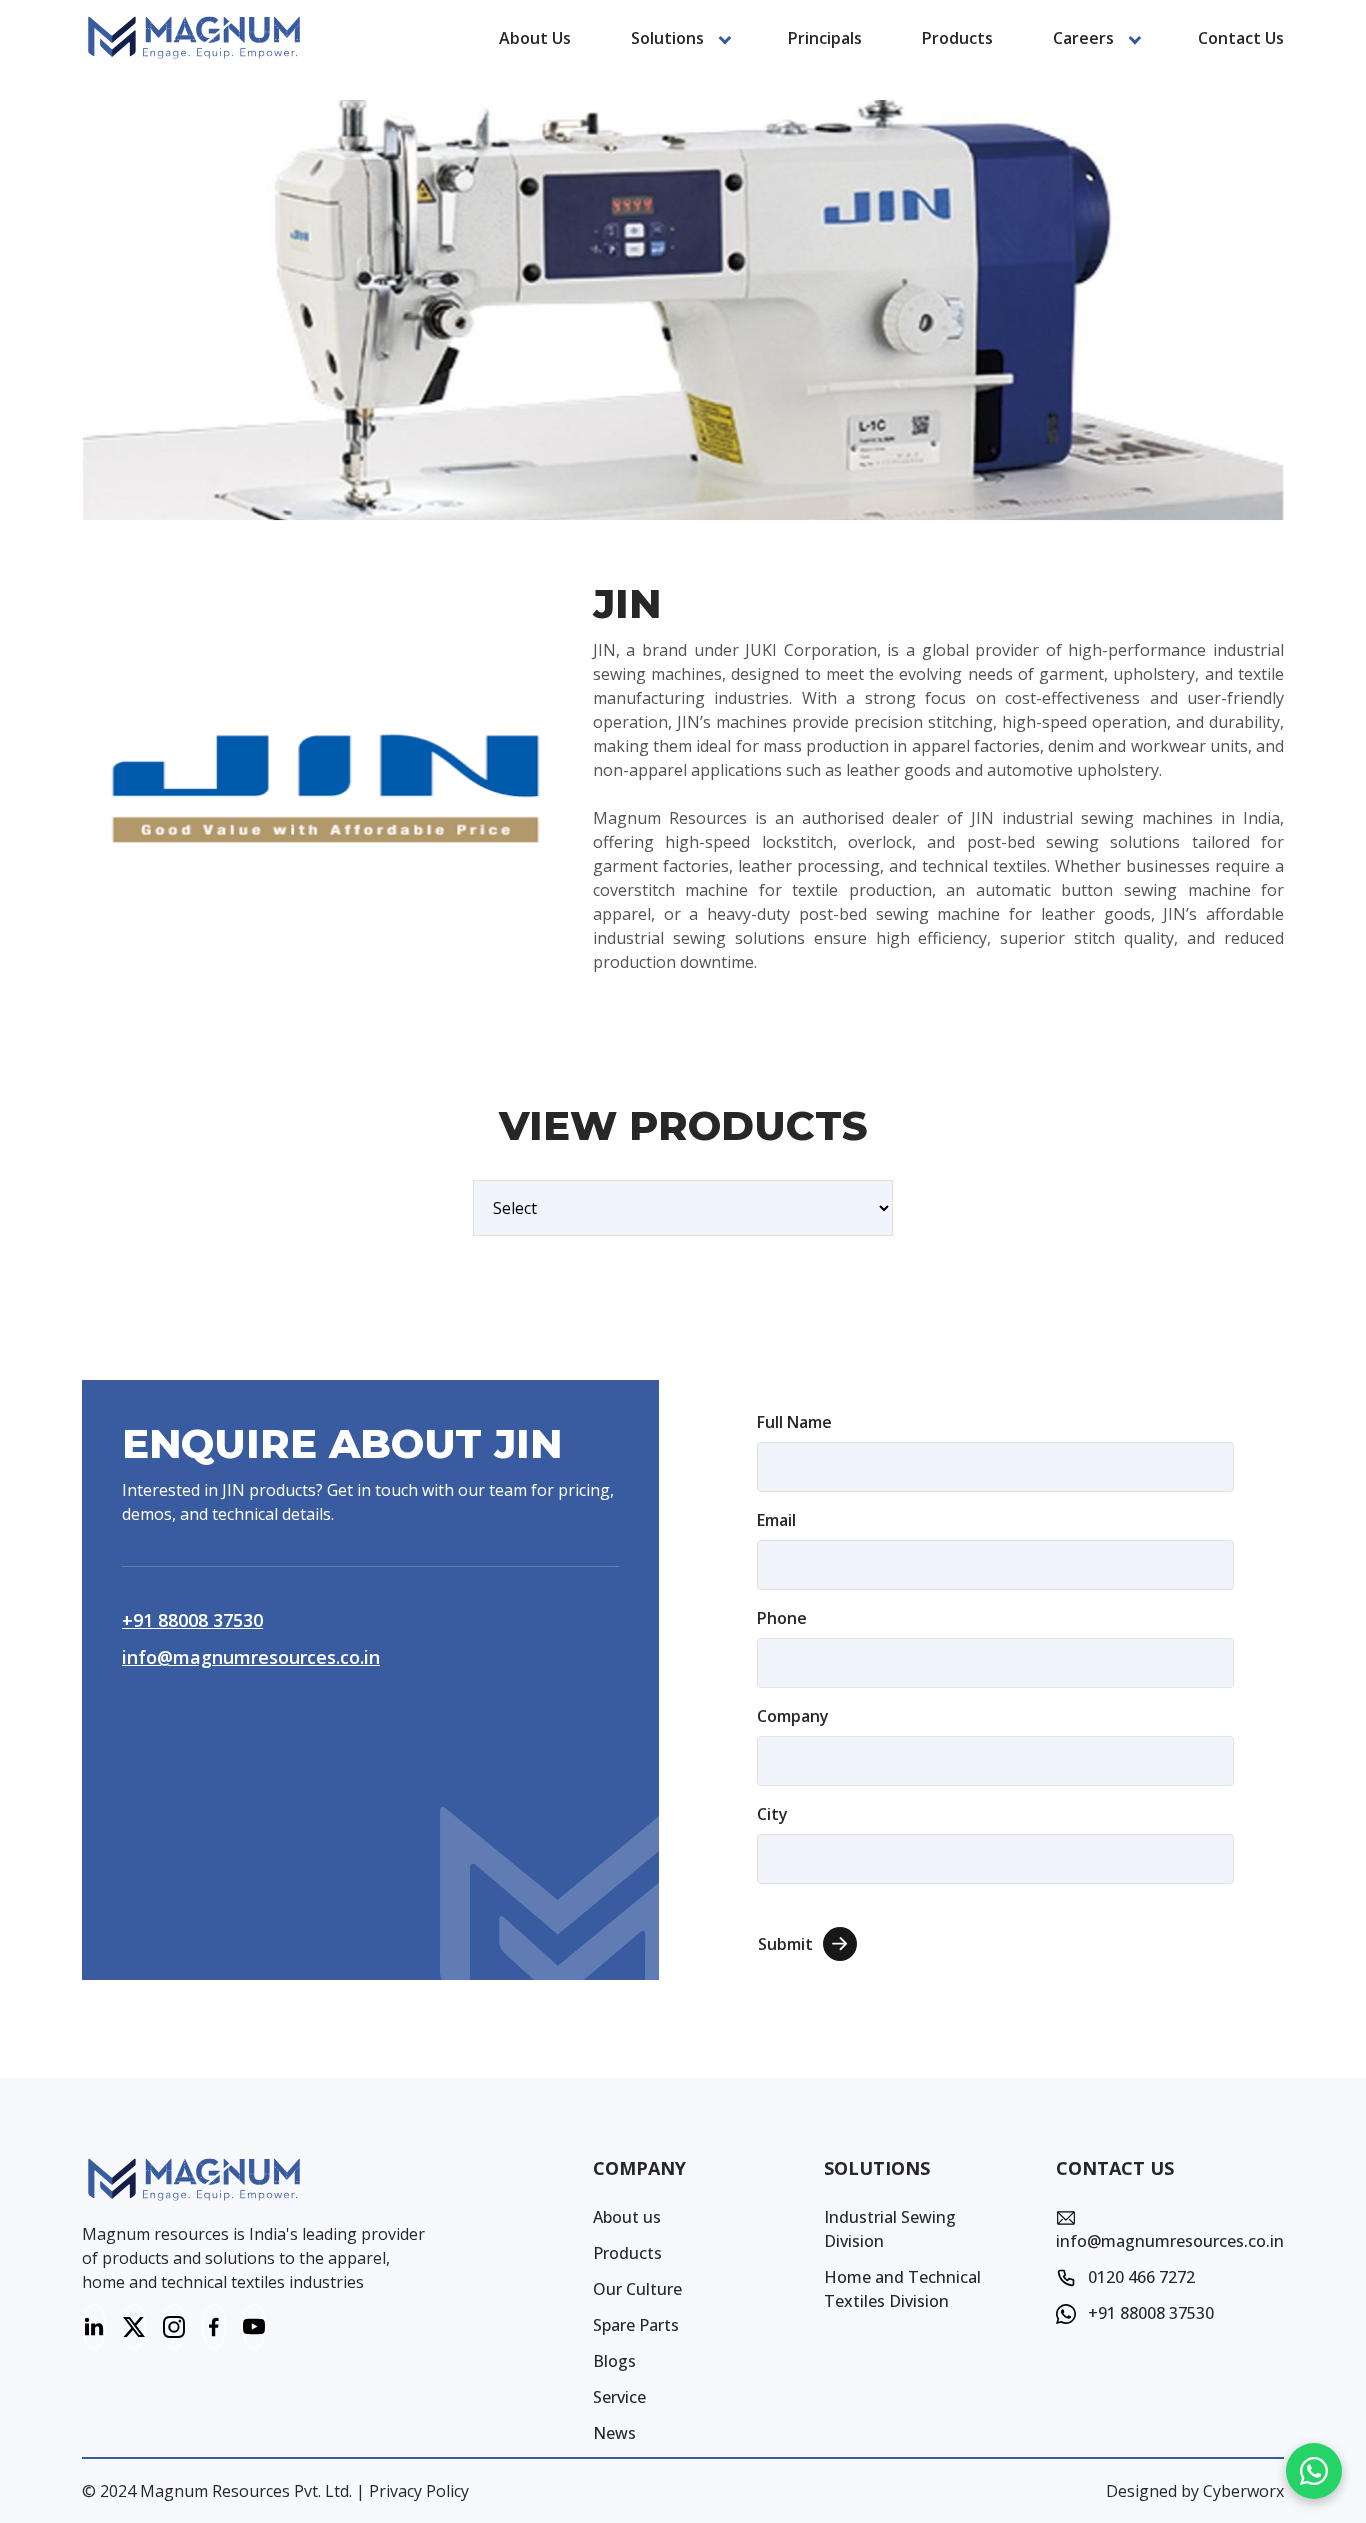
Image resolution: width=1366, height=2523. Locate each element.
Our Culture (637, 2289)
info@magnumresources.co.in (251, 1657)
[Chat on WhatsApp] (1314, 2471)
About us (535, 38)
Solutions (667, 38)
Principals (825, 38)
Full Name (794, 1422)
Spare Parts (636, 2325)
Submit (785, 1944)
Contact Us (1241, 38)
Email (776, 1520)
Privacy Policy (419, 2491)
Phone (782, 1618)
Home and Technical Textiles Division (902, 2289)
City (772, 1814)
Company (793, 1716)
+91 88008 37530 (192, 1620)
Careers (1083, 38)
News (614, 2433)
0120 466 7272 (1139, 2277)
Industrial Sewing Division (890, 2229)
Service (619, 2397)
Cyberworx (1243, 2491)
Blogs (614, 2361)
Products (957, 38)
